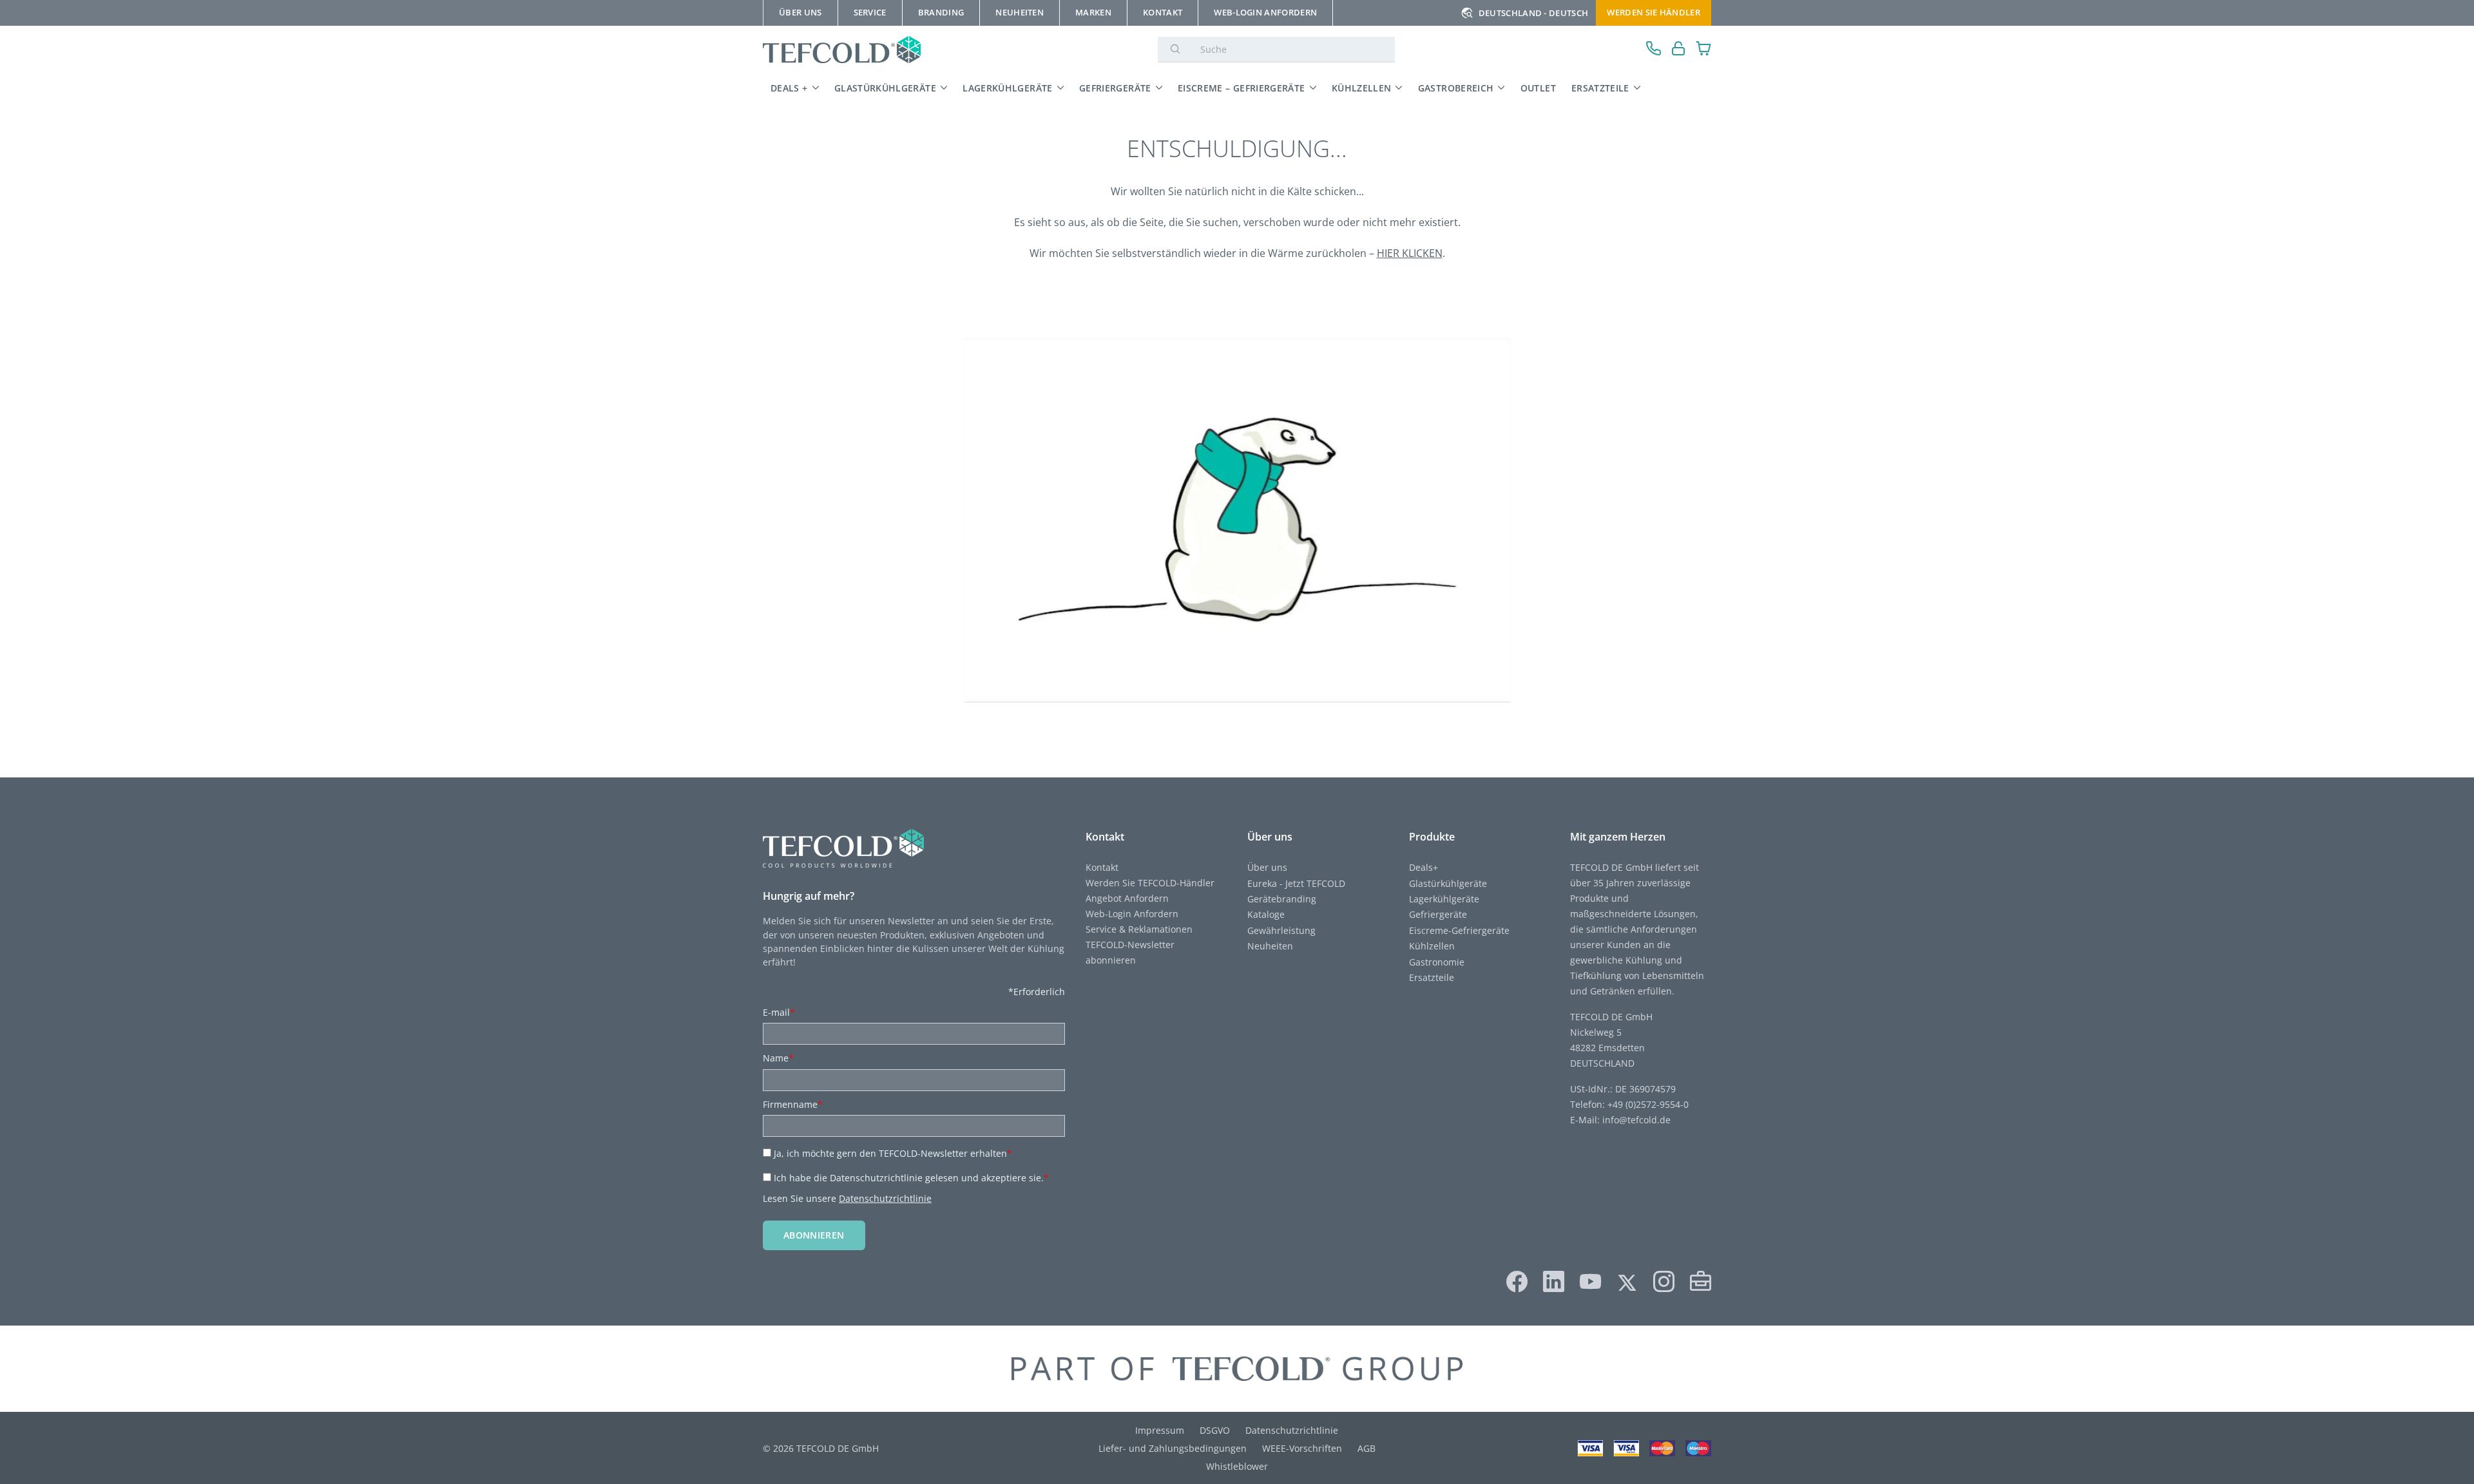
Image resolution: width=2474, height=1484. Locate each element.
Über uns (1267, 867)
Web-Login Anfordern (1132, 914)
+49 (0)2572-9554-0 (1648, 1104)
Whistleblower (1237, 1466)
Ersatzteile (1600, 88)
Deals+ (1424, 867)
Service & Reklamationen (1139, 929)
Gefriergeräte (1115, 88)
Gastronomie (1437, 962)
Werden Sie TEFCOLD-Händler (1150, 883)
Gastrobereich (1456, 88)
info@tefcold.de (1636, 1120)
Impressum (1160, 1430)
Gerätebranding (1282, 899)
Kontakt (1102, 867)
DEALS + (789, 88)
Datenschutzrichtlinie (885, 1198)
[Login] (1679, 50)
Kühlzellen (1362, 88)
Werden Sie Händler (1654, 12)
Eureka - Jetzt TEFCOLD (1296, 883)
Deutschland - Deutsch (1534, 13)
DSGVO (1215, 1430)
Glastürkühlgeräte (885, 88)
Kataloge (1266, 914)
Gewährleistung (1281, 930)
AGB (1366, 1448)
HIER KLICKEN (1410, 253)
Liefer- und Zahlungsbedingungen (1173, 1448)
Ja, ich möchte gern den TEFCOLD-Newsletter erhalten (893, 1153)
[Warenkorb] (1704, 50)
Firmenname (793, 1104)
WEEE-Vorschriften (1302, 1448)
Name (778, 1058)
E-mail (779, 1012)
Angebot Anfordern (1127, 898)
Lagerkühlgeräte (1007, 88)
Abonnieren (814, 1235)
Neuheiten (1270, 946)
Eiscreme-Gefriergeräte (1459, 930)
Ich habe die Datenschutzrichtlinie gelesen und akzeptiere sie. (911, 1178)
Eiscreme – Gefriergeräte (1242, 88)
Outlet (1538, 88)
